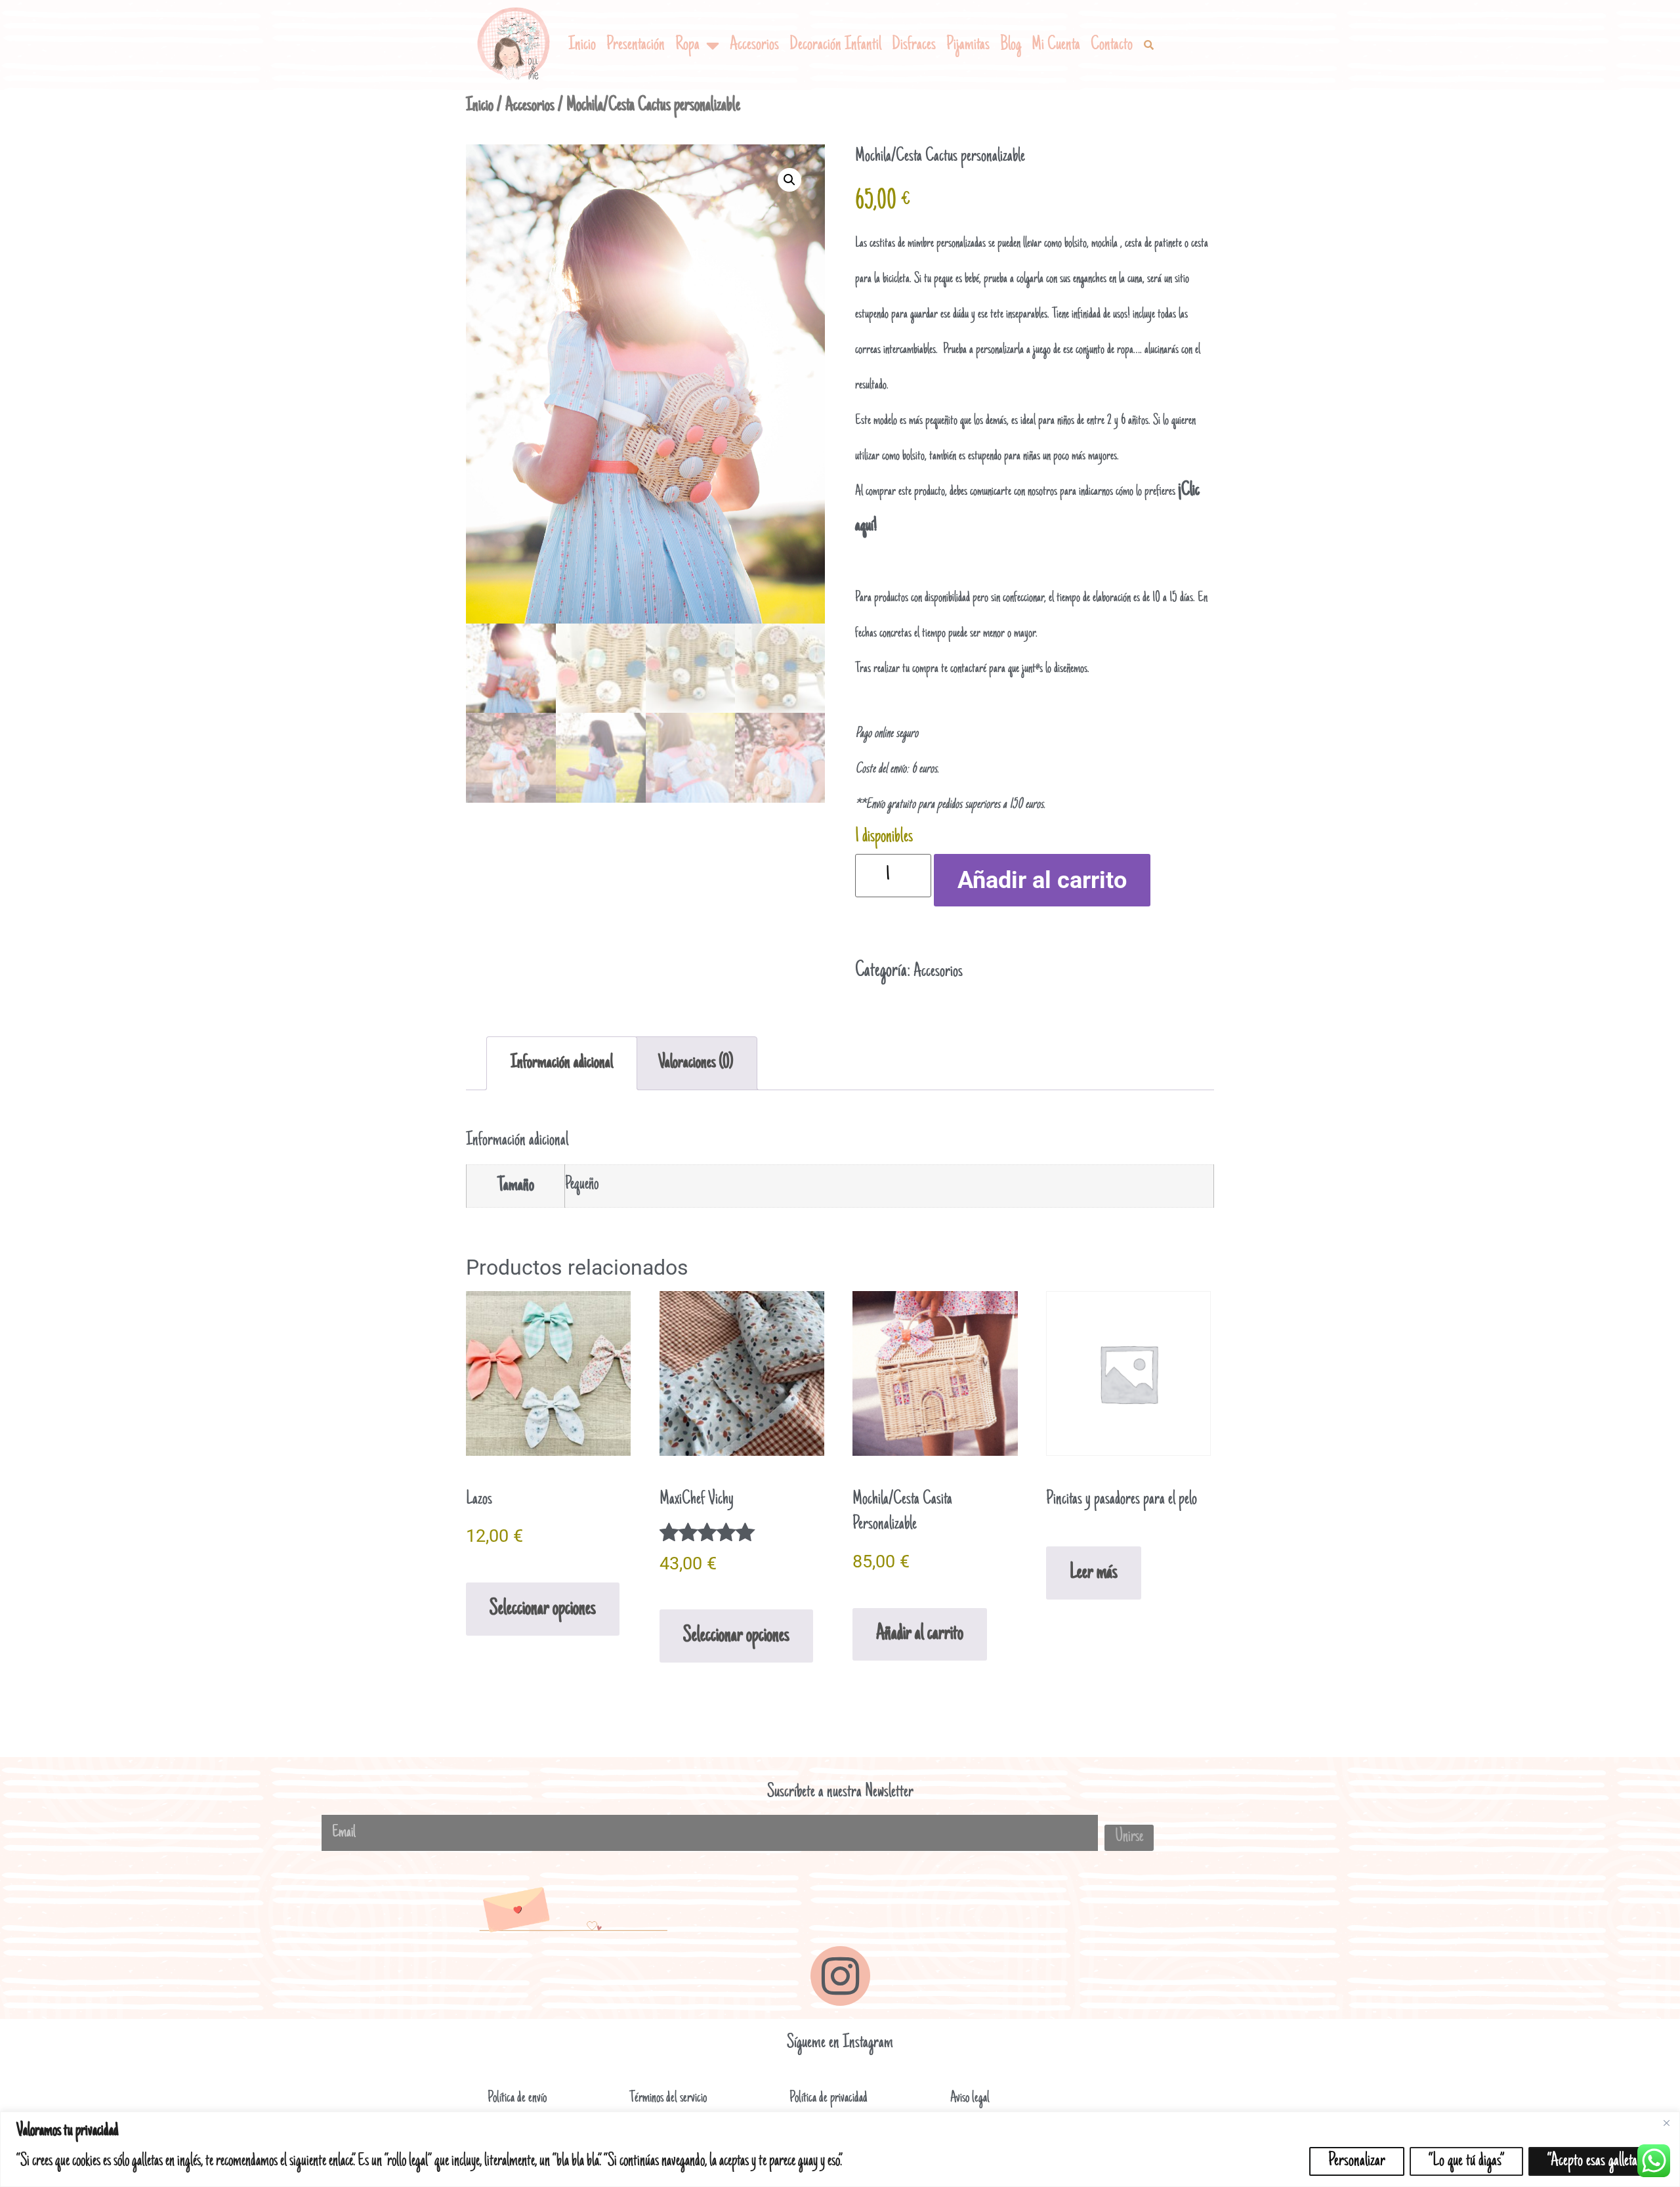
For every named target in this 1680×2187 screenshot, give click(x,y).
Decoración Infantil (835, 45)
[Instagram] (840, 1976)
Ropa (687, 45)
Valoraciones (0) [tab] (696, 1063)
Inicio (582, 45)
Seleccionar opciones (543, 1609)
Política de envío (517, 2098)
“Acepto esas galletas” (1596, 2161)
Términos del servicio (668, 2098)
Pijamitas (968, 45)
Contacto (1112, 45)
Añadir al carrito (1042, 880)
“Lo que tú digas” (1466, 2161)
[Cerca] (1666, 2123)
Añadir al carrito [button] (920, 1634)
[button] (1148, 45)
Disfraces (914, 45)
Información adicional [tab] (562, 1063)
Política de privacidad (829, 2098)
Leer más (1094, 1573)
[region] (840, 2149)
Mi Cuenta (1056, 45)
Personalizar (1357, 2161)
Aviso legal (970, 2098)
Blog (1011, 45)
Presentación (636, 45)
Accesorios (754, 45)
